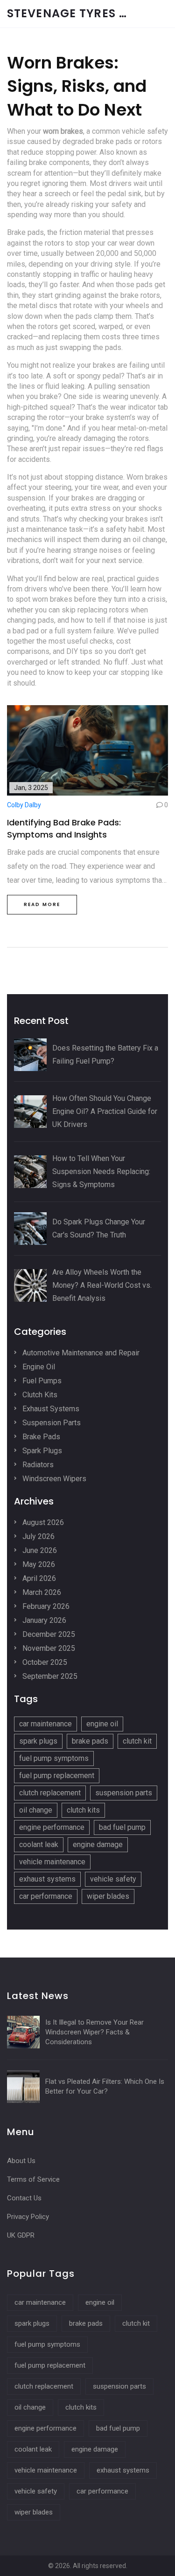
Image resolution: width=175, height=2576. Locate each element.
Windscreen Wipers (53, 1479)
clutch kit (137, 1741)
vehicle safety (113, 1879)
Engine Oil (38, 1367)
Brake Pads (40, 1437)
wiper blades (108, 1896)
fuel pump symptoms (54, 1758)
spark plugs (38, 1741)
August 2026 (42, 1522)
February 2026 (45, 1606)
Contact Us (24, 2198)
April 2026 (38, 1578)
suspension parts (124, 1793)
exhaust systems (47, 1879)
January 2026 (43, 1620)
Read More (42, 904)
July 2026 (38, 1536)
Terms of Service (33, 2179)
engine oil (102, 1724)
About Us (21, 2161)
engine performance (52, 1827)
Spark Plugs (41, 1451)
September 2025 (49, 1676)
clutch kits (83, 1810)
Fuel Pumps (41, 1381)
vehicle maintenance (52, 1862)
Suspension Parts (51, 1423)
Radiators (37, 1465)
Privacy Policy (28, 2217)
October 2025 (44, 1662)
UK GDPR (21, 2235)
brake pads (90, 1741)
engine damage (98, 1844)
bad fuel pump (122, 1827)
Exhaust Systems (50, 1409)
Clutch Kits (39, 1395)
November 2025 (48, 1648)
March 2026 (41, 1592)
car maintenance (45, 1724)
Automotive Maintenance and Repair (80, 1353)
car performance (46, 1896)
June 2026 (39, 1550)
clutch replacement (50, 1793)
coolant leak (39, 1844)
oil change (36, 1810)
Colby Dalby (24, 805)
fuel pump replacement (57, 1776)
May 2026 (38, 1564)
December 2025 (48, 1634)
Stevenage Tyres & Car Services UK (77, 14)
